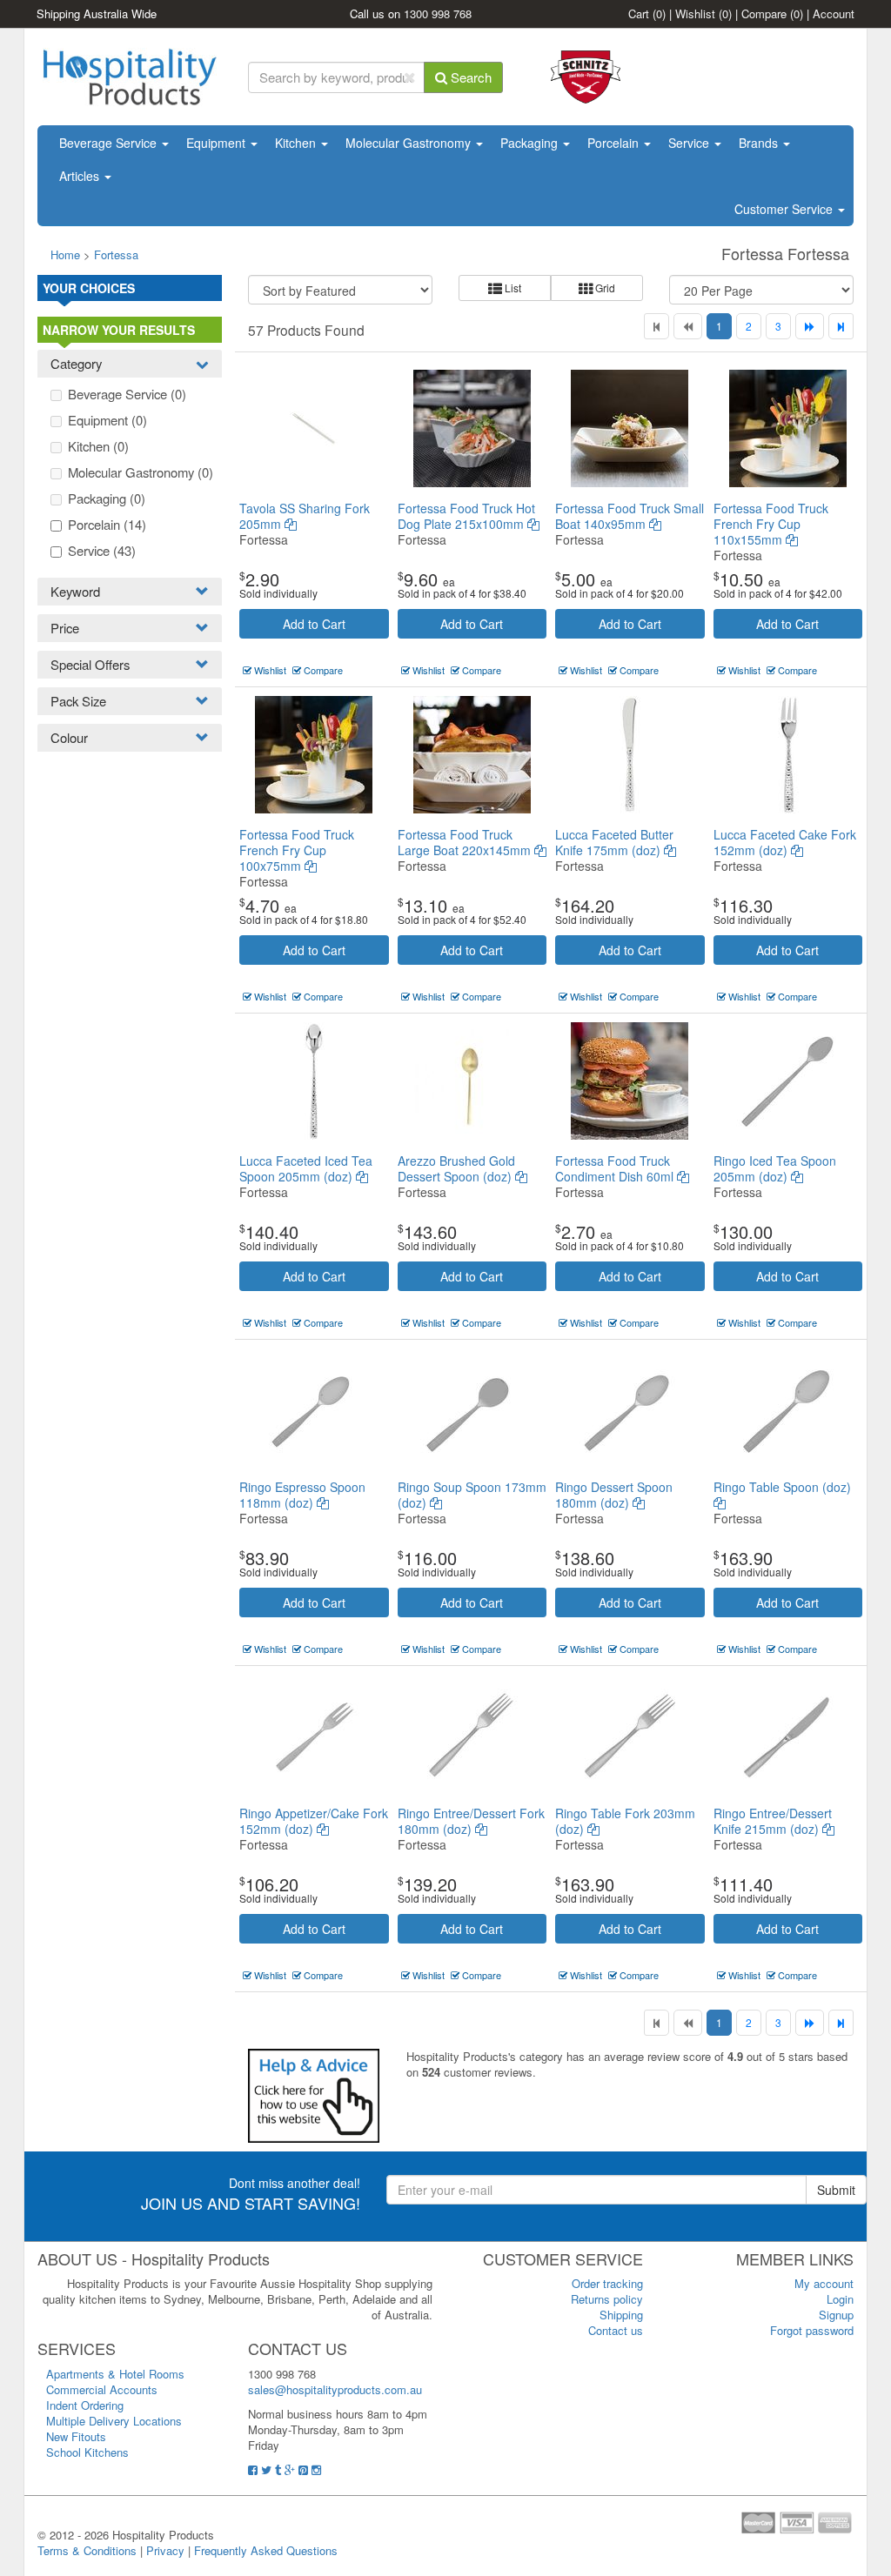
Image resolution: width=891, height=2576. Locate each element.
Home (65, 254)
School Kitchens (87, 2452)
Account (834, 13)
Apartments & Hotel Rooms (115, 2374)
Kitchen (297, 143)
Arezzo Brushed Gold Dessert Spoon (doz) (456, 1168)
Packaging (531, 143)
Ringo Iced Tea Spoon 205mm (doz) (775, 1168)
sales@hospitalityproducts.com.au (335, 2389)
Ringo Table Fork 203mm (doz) (625, 1821)
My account (824, 2283)
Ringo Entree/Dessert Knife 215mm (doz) (773, 1821)
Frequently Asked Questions (266, 2550)
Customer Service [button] (785, 209)
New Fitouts (76, 2436)
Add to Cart (314, 624)
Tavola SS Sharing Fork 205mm (305, 516)
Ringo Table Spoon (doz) (782, 1487)
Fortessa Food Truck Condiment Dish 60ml (616, 1168)
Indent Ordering (85, 2405)
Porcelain (615, 143)
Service (690, 143)
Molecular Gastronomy (410, 143)
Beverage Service (110, 143)
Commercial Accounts (102, 2389)
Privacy (165, 2550)
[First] (657, 326)
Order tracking (607, 2283)
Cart (647, 13)
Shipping (621, 2315)
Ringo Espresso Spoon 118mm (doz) (302, 1495)
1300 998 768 (438, 13)
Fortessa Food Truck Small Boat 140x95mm (630, 516)
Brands (760, 143)
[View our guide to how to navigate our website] (314, 2094)
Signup (836, 2315)
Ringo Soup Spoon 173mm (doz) (472, 1495)
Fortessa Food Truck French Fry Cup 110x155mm (771, 524)
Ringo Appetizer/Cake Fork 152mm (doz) (314, 1821)
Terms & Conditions (87, 2550)
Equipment (218, 143)
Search (469, 77)
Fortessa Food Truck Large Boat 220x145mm (466, 842)
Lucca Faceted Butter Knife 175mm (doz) (614, 842)
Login (840, 2299)
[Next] (810, 326)
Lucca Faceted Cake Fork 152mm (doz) (785, 842)
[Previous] (688, 326)
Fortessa (116, 254)
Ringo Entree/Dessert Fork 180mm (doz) (471, 1821)
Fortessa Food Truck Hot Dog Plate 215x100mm (466, 516)
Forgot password (812, 2330)
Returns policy (607, 2299)
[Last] (841, 326)
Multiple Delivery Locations (114, 2421)
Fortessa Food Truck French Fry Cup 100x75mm (297, 850)
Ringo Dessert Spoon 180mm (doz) (614, 1495)
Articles (81, 176)
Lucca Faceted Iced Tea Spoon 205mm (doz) (306, 1168)
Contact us (616, 2330)
